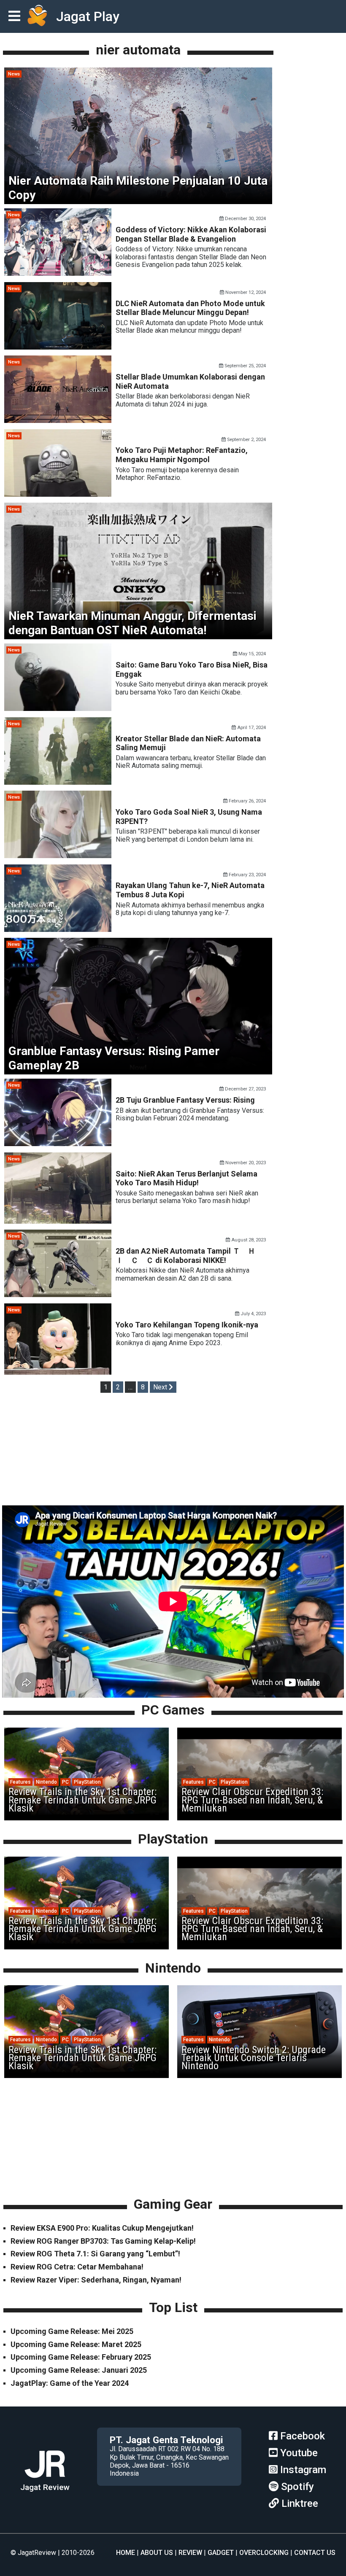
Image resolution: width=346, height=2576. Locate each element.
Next (161, 1387)
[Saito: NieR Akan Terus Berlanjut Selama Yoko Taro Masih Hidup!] (58, 1221)
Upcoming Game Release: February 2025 (81, 2357)
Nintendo (46, 1782)
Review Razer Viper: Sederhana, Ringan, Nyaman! (96, 2280)
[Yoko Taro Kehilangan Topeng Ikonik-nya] (58, 1372)
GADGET (221, 2553)
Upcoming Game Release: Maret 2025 (76, 2344)
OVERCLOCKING (264, 2553)
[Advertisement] (173, 1451)
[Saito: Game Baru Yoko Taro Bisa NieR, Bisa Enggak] (58, 709)
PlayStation (87, 1782)
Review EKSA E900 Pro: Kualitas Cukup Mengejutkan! (102, 2228)
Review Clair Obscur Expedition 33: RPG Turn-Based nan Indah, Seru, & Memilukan (252, 1800)
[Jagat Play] (37, 16)
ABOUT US (157, 2553)
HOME (126, 2553)
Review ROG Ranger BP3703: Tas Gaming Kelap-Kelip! (103, 2241)
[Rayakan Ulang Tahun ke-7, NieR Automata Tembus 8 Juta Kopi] (58, 930)
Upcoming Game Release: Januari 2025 (79, 2370)
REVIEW (190, 2553)
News (14, 74)
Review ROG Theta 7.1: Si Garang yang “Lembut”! (95, 2254)
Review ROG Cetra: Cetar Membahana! (77, 2267)
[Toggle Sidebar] (16, 17)
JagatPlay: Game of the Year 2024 (70, 2383)
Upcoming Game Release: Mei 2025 (72, 2331)
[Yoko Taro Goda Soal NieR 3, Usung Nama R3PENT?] (58, 856)
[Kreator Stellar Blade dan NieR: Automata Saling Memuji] (58, 782)
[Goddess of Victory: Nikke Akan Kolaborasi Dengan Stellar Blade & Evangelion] (58, 273)
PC (65, 1782)
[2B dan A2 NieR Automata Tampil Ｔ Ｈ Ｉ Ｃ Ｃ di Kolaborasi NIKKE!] (58, 1295)
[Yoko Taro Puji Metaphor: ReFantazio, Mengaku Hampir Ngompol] (58, 494)
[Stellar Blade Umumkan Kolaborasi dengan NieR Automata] (58, 421)
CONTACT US (315, 2553)
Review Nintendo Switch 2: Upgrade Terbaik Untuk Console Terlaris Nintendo (254, 2058)
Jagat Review (45, 2487)
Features (20, 1782)
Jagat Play (88, 16)
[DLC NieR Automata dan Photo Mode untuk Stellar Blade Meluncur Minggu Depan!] (58, 347)
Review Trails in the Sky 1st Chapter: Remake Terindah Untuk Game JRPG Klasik (82, 1800)
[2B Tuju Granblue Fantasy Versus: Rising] (58, 1144)
